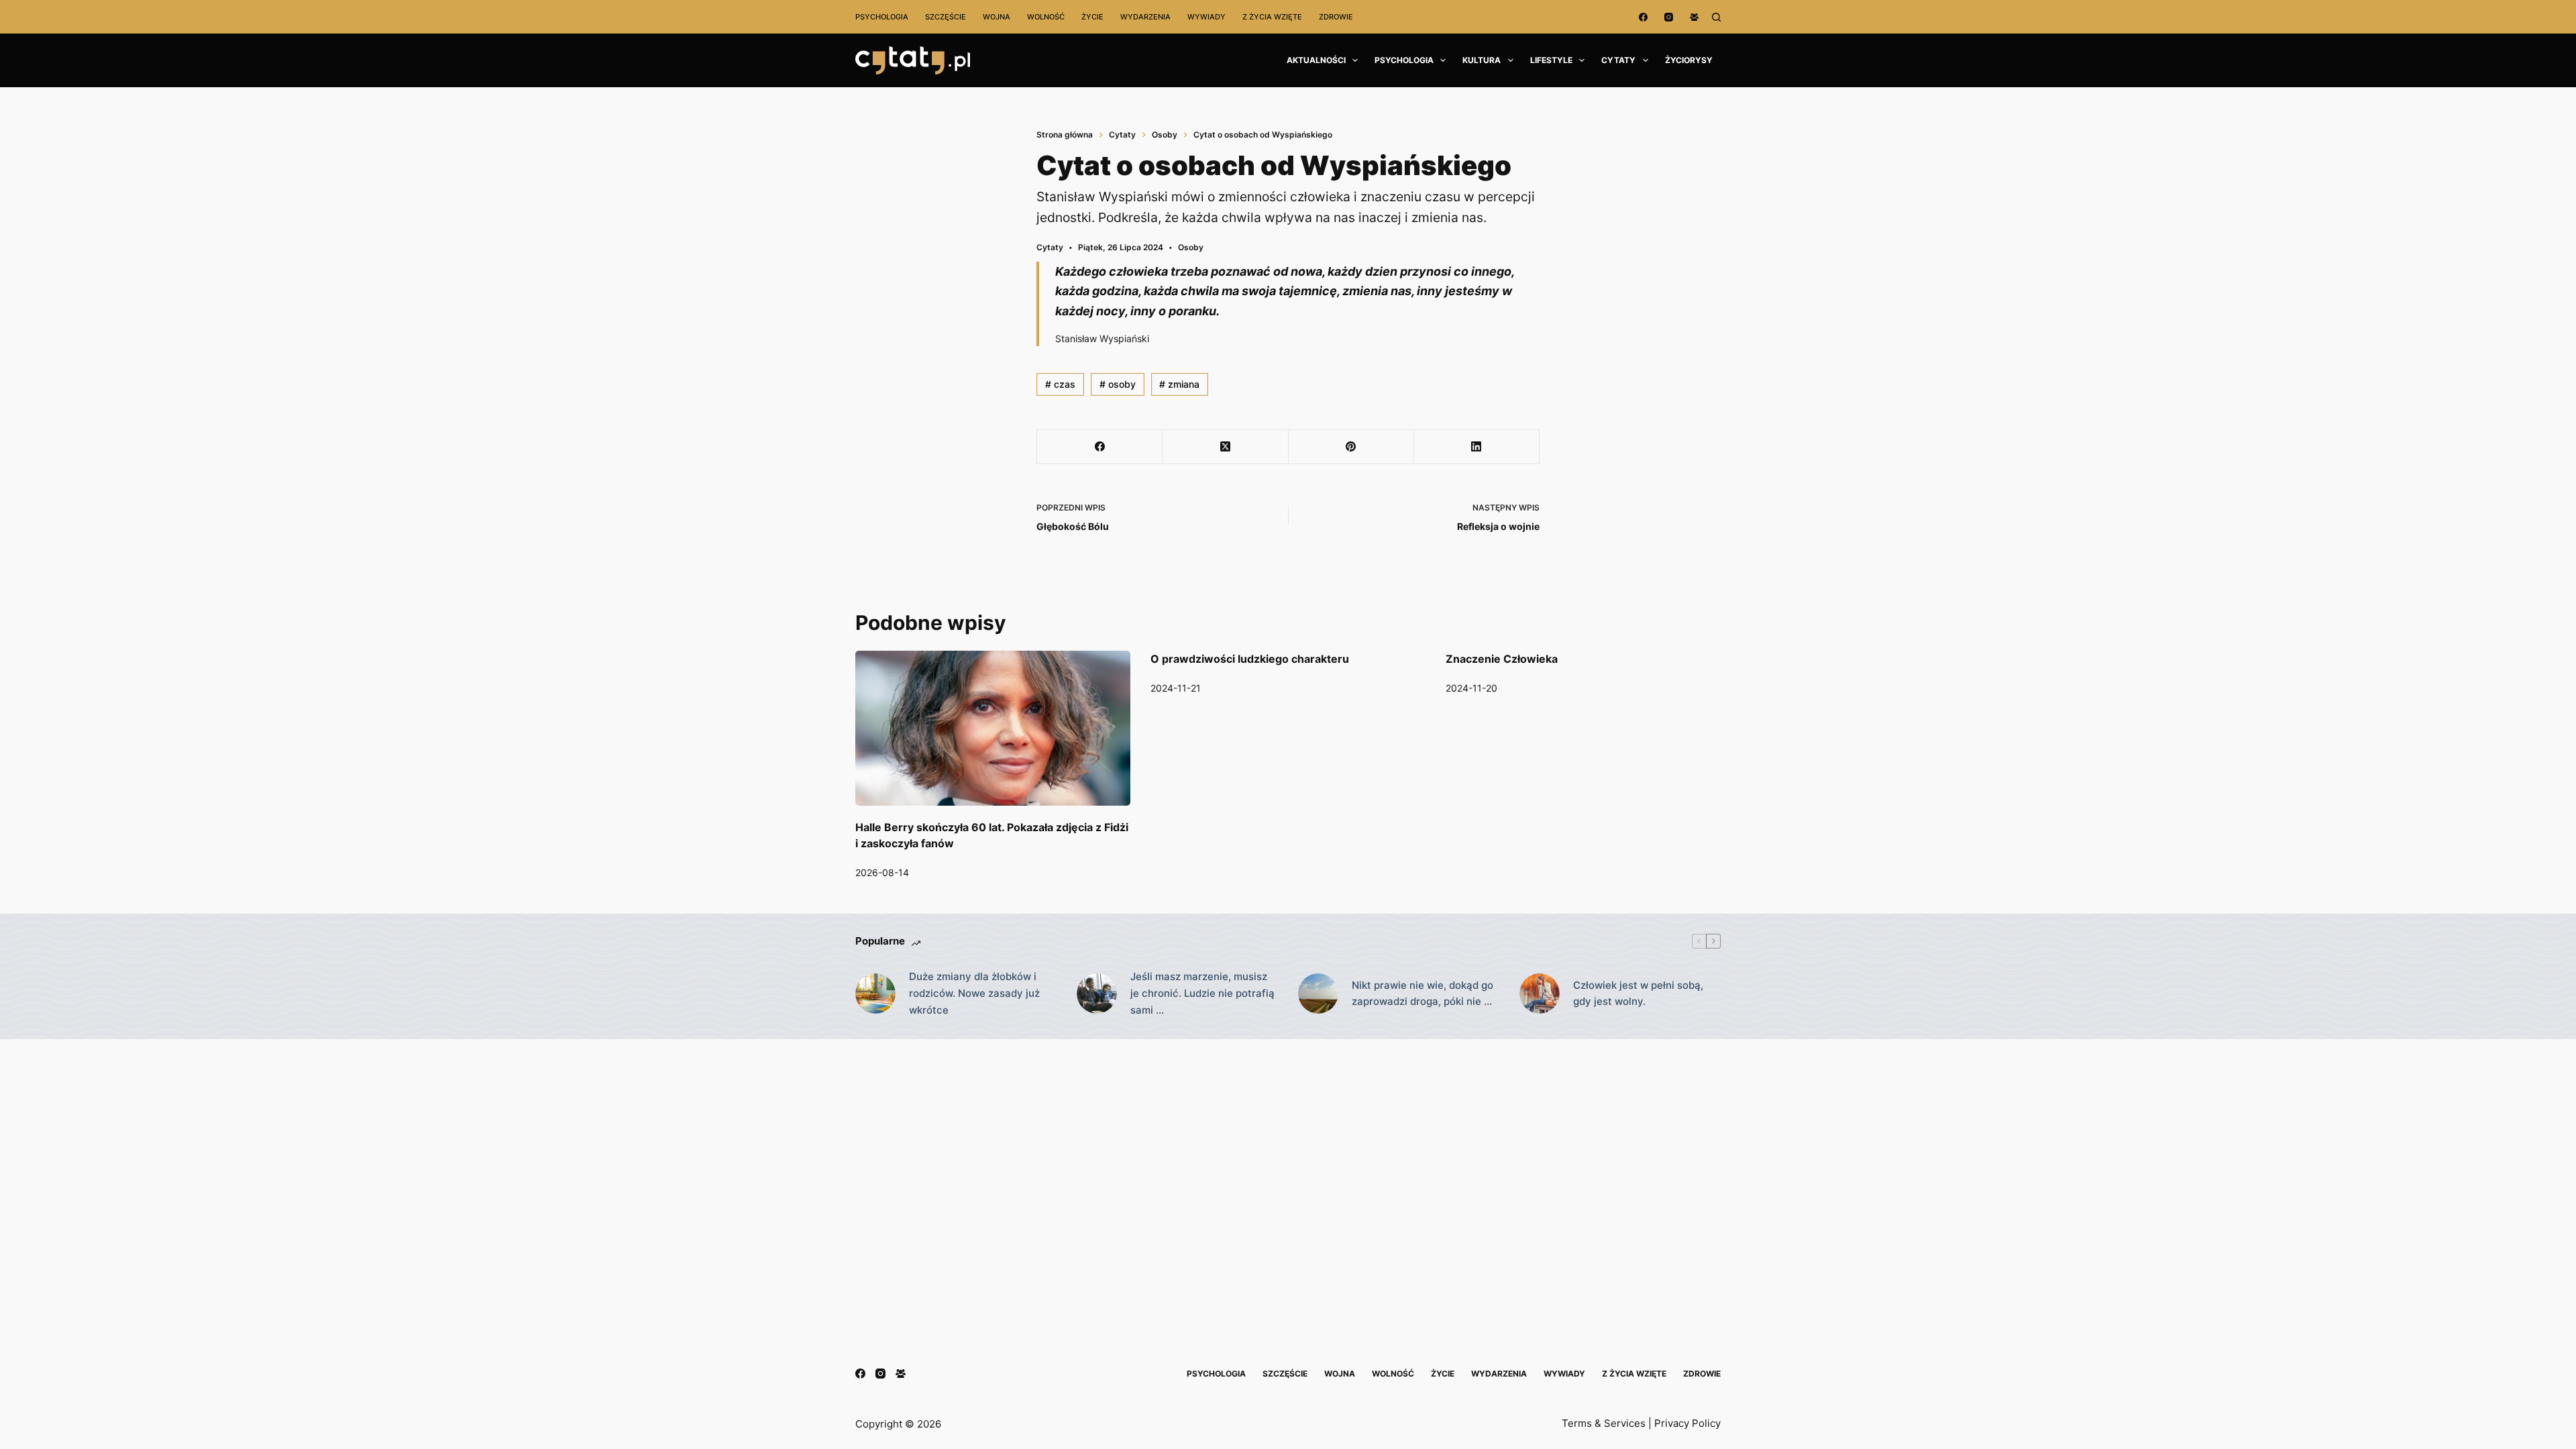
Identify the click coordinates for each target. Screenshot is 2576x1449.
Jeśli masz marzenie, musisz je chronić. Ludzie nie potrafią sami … (1202, 993)
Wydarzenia (1145, 17)
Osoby (1191, 247)
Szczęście (946, 17)
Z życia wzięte (1272, 17)
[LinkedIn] (1477, 447)
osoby (1118, 384)
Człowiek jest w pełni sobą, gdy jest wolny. (1638, 994)
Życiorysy (1689, 60)
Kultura (1482, 60)
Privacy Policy (1687, 1423)
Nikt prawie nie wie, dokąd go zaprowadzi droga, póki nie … (1423, 994)
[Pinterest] (1351, 447)
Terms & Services (1604, 1423)
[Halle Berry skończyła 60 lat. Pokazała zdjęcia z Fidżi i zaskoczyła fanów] (993, 728)
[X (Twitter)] (1225, 447)
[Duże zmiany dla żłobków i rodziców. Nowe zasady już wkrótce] (875, 994)
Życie (1092, 17)
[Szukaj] (1716, 17)
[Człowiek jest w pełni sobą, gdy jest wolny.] (1540, 994)
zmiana (1179, 384)
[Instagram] (1669, 17)
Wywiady (1206, 17)
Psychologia (882, 17)
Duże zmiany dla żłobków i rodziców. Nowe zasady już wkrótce (974, 993)
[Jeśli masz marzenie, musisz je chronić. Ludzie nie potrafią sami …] (1097, 994)
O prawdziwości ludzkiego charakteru (1250, 659)
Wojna (997, 17)
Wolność (1046, 17)
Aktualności (1316, 60)
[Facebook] (1643, 17)
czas (1060, 384)
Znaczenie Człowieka (1502, 659)
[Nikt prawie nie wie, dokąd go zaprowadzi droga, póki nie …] (1318, 994)
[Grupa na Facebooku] (1694, 17)
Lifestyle (1551, 60)
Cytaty (1618, 60)
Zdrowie (1336, 17)
